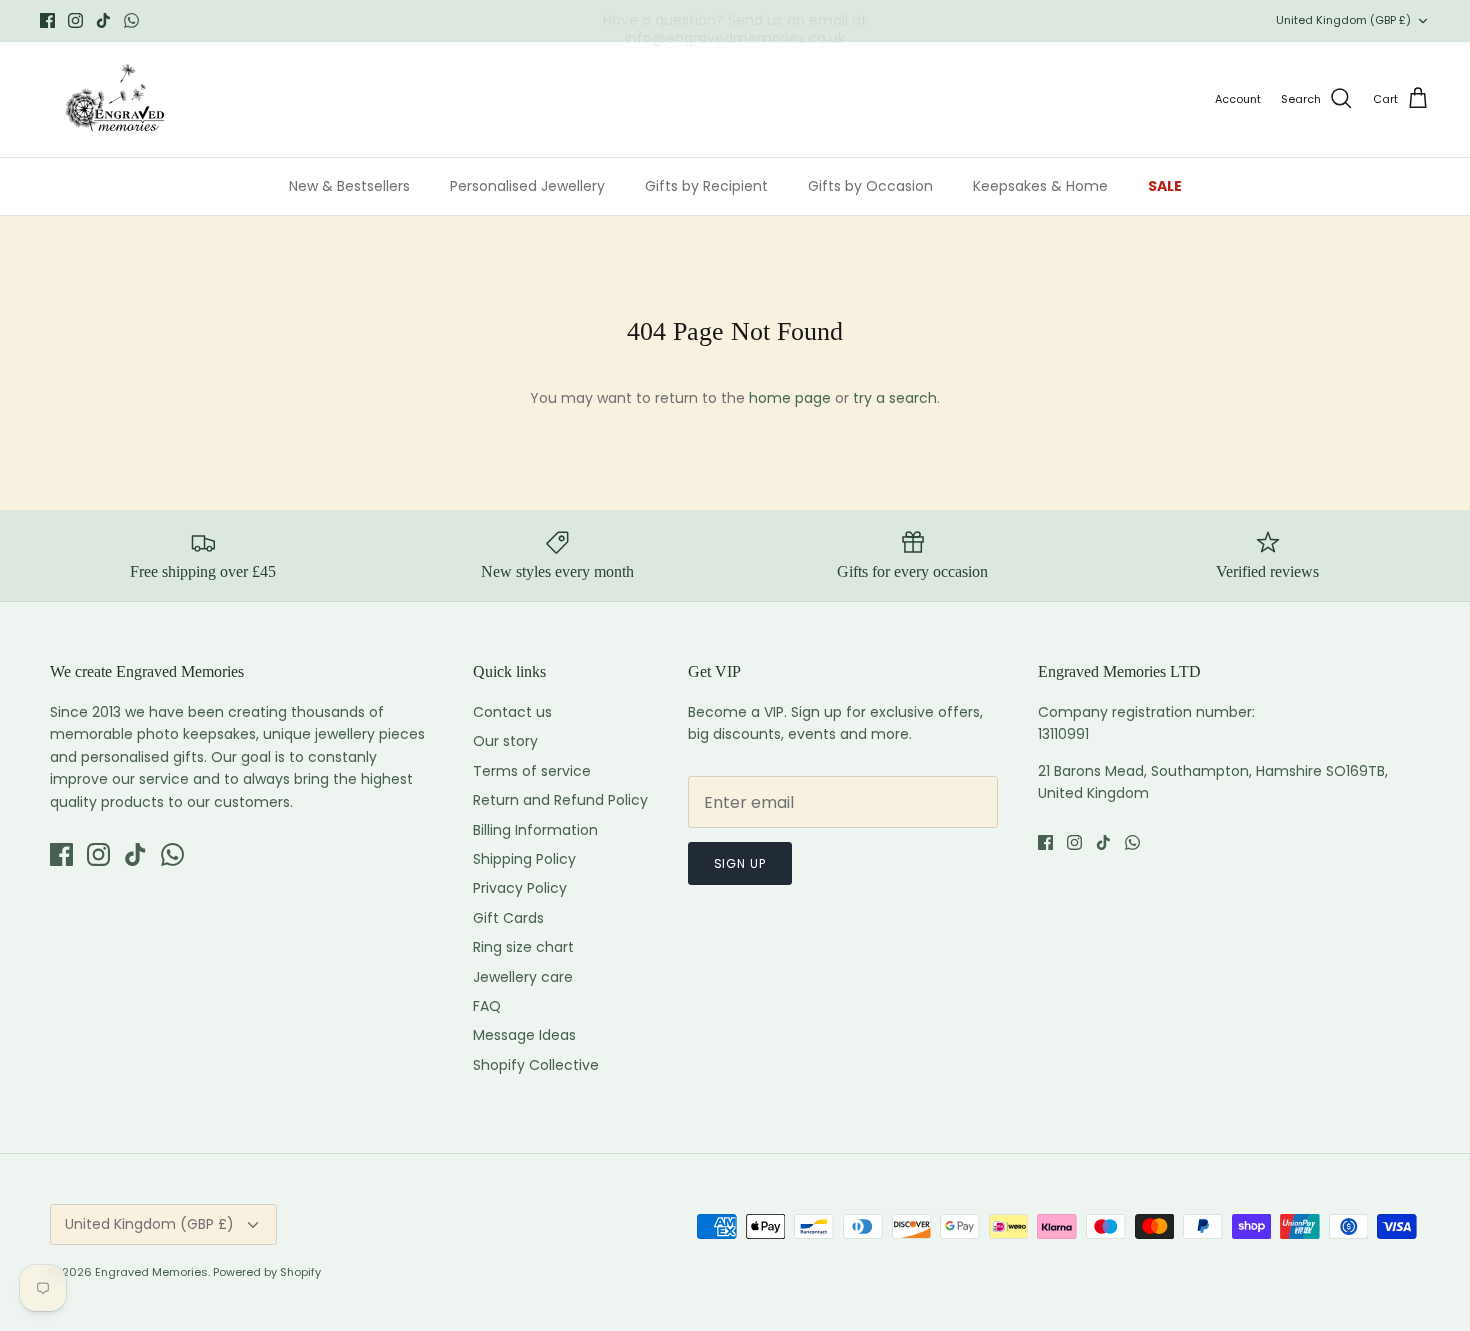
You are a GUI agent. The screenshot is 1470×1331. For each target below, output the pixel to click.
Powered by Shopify (267, 1272)
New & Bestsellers (349, 186)
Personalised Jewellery (527, 186)
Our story (505, 741)
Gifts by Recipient (706, 186)
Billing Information (535, 830)
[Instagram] (75, 20)
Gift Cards (508, 918)
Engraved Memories (151, 1272)
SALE (1165, 186)
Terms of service (532, 771)
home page (790, 398)
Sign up (740, 863)
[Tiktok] (103, 20)
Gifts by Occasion (870, 186)
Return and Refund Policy (560, 800)
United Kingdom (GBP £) (1343, 20)
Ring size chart (523, 947)
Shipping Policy (524, 859)
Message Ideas (524, 1035)
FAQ (487, 1006)
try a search (895, 398)
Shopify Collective (536, 1065)
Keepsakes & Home (1040, 186)
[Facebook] (47, 20)
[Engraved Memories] (115, 99)
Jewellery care (523, 977)
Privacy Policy (520, 888)
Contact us (512, 712)
